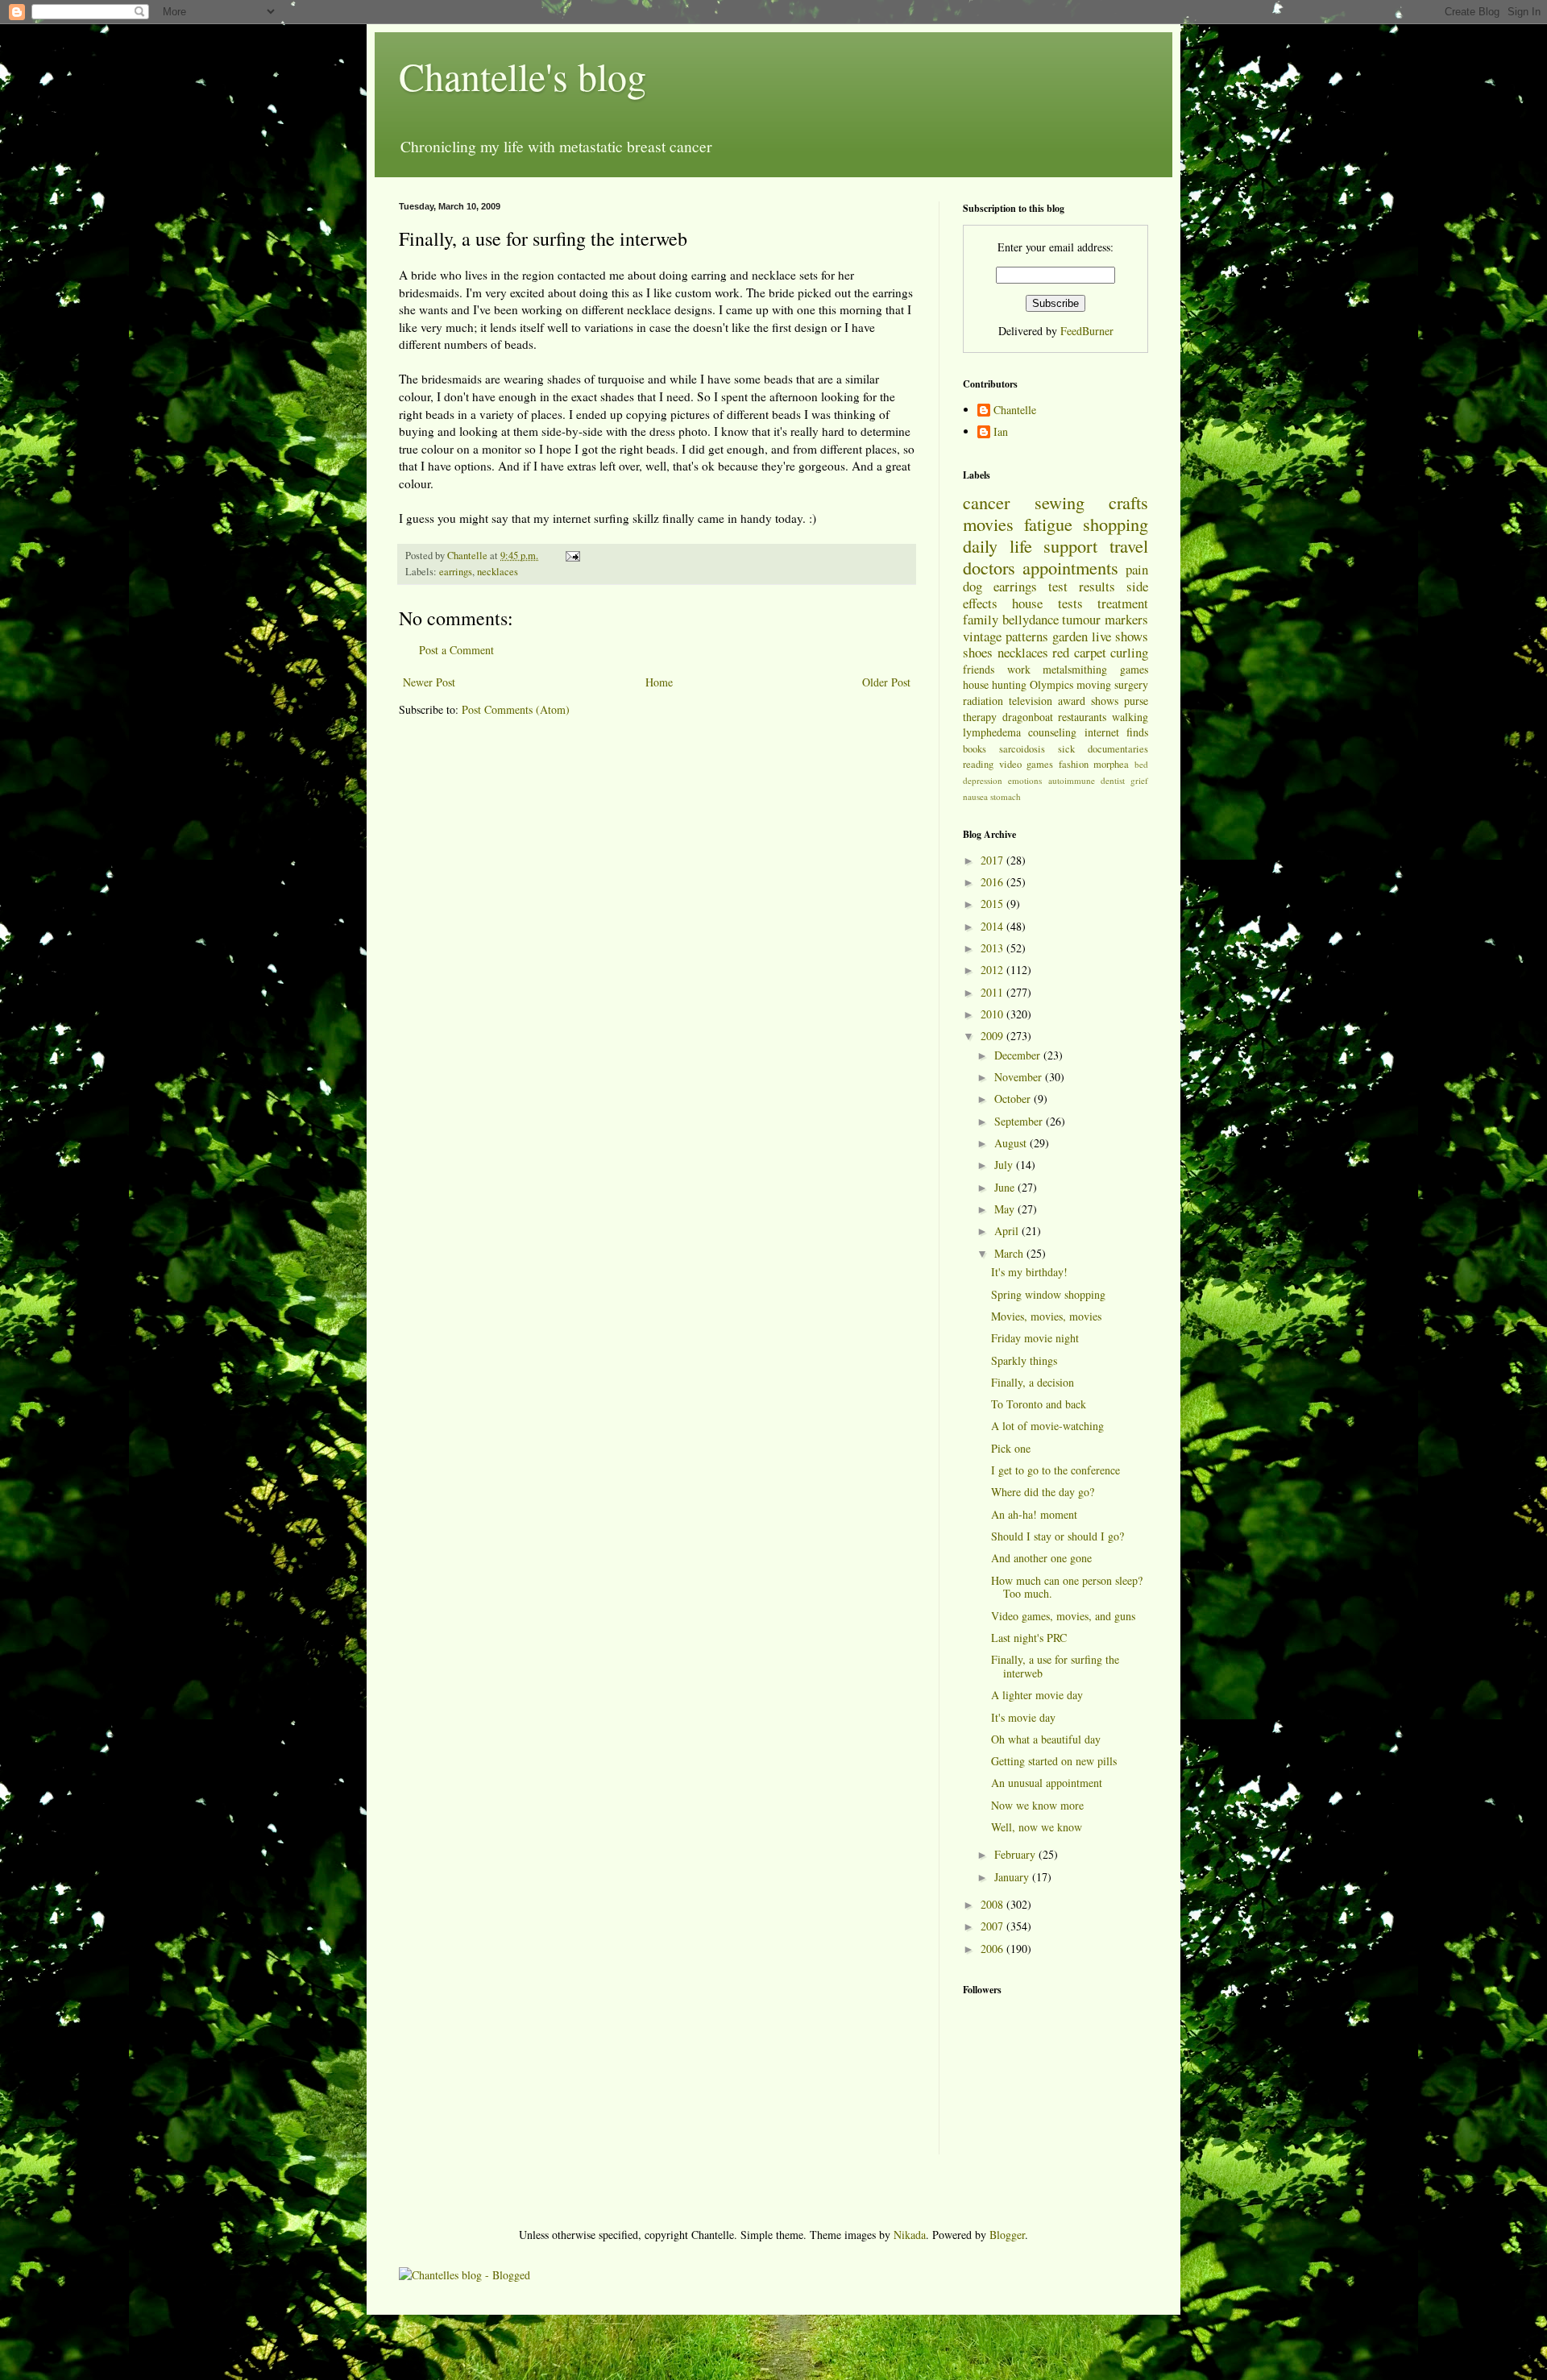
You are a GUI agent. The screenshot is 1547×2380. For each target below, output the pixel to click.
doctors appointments (1041, 567)
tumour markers (1105, 619)
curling (1129, 652)
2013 (993, 948)
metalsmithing (1075, 669)
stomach (1006, 796)
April (1008, 1231)
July (1005, 1165)
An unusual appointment (1047, 1783)
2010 (993, 1014)
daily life (997, 545)
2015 (993, 904)
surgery (1131, 684)
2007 (993, 1926)
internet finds (1116, 732)
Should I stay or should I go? (1058, 1536)
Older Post (886, 682)
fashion (1074, 764)
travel (1129, 545)
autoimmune (1072, 780)
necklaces (498, 572)
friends (979, 669)
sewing (1060, 502)
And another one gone (1041, 1558)
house (1027, 603)
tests (1070, 603)
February (1016, 1854)
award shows (1088, 701)
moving (1094, 684)
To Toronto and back (1039, 1404)
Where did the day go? (1043, 1492)
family (981, 619)
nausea (975, 796)
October (1014, 1099)
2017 (993, 860)
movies (988, 524)
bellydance (1031, 619)
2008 (993, 1904)
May (1006, 1209)
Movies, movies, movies (1046, 1316)
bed (1141, 764)
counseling (1052, 732)
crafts (1128, 502)
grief (1139, 780)
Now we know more (1037, 1805)
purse (1136, 701)
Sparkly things (1024, 1360)
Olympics (1051, 684)
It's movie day (1023, 1717)
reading (978, 764)
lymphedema (992, 732)
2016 (993, 882)
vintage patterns (1006, 636)
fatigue (1048, 524)
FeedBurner (1087, 331)
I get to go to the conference (1056, 1470)
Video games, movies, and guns (1063, 1616)
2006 (993, 1949)
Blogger (1007, 2235)
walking (1130, 717)
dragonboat (1028, 717)
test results (1082, 586)
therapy (980, 717)
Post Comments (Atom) (516, 709)
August (1012, 1143)
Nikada (910, 2235)
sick (1066, 749)
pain (1137, 569)
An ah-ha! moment (1034, 1514)
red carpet (1079, 652)
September (1020, 1121)
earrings (456, 572)
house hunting (995, 684)
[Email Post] (572, 556)
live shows (1120, 636)
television (1031, 701)
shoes (978, 652)
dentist (1113, 780)
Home (659, 682)
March (1010, 1253)
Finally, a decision (1033, 1382)
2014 (993, 926)
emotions (1025, 780)
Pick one (1011, 1448)
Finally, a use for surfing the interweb (1055, 1666)
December (1019, 1055)
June (1006, 1187)
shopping (1116, 524)
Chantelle (1015, 410)
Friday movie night (1035, 1338)
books (975, 749)
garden (1070, 636)
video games (1026, 764)
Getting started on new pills (1054, 1761)
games (1134, 669)
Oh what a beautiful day (1046, 1739)
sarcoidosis (1022, 749)
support (1070, 545)
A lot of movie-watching (1047, 1426)
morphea (1111, 764)
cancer (986, 502)
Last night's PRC (1029, 1638)
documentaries (1118, 749)
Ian (1001, 432)
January (1013, 1877)
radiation (983, 701)
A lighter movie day (1037, 1695)
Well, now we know (1037, 1827)
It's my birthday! (1029, 1272)
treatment (1123, 603)
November (1020, 1077)
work (1019, 669)
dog (973, 586)
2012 (993, 970)
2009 (993, 1036)
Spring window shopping (1048, 1294)
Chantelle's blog (523, 76)
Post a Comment (456, 650)
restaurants (1082, 717)
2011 (993, 992)
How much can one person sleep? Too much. (1067, 1587)
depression (983, 780)
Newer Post (429, 682)
